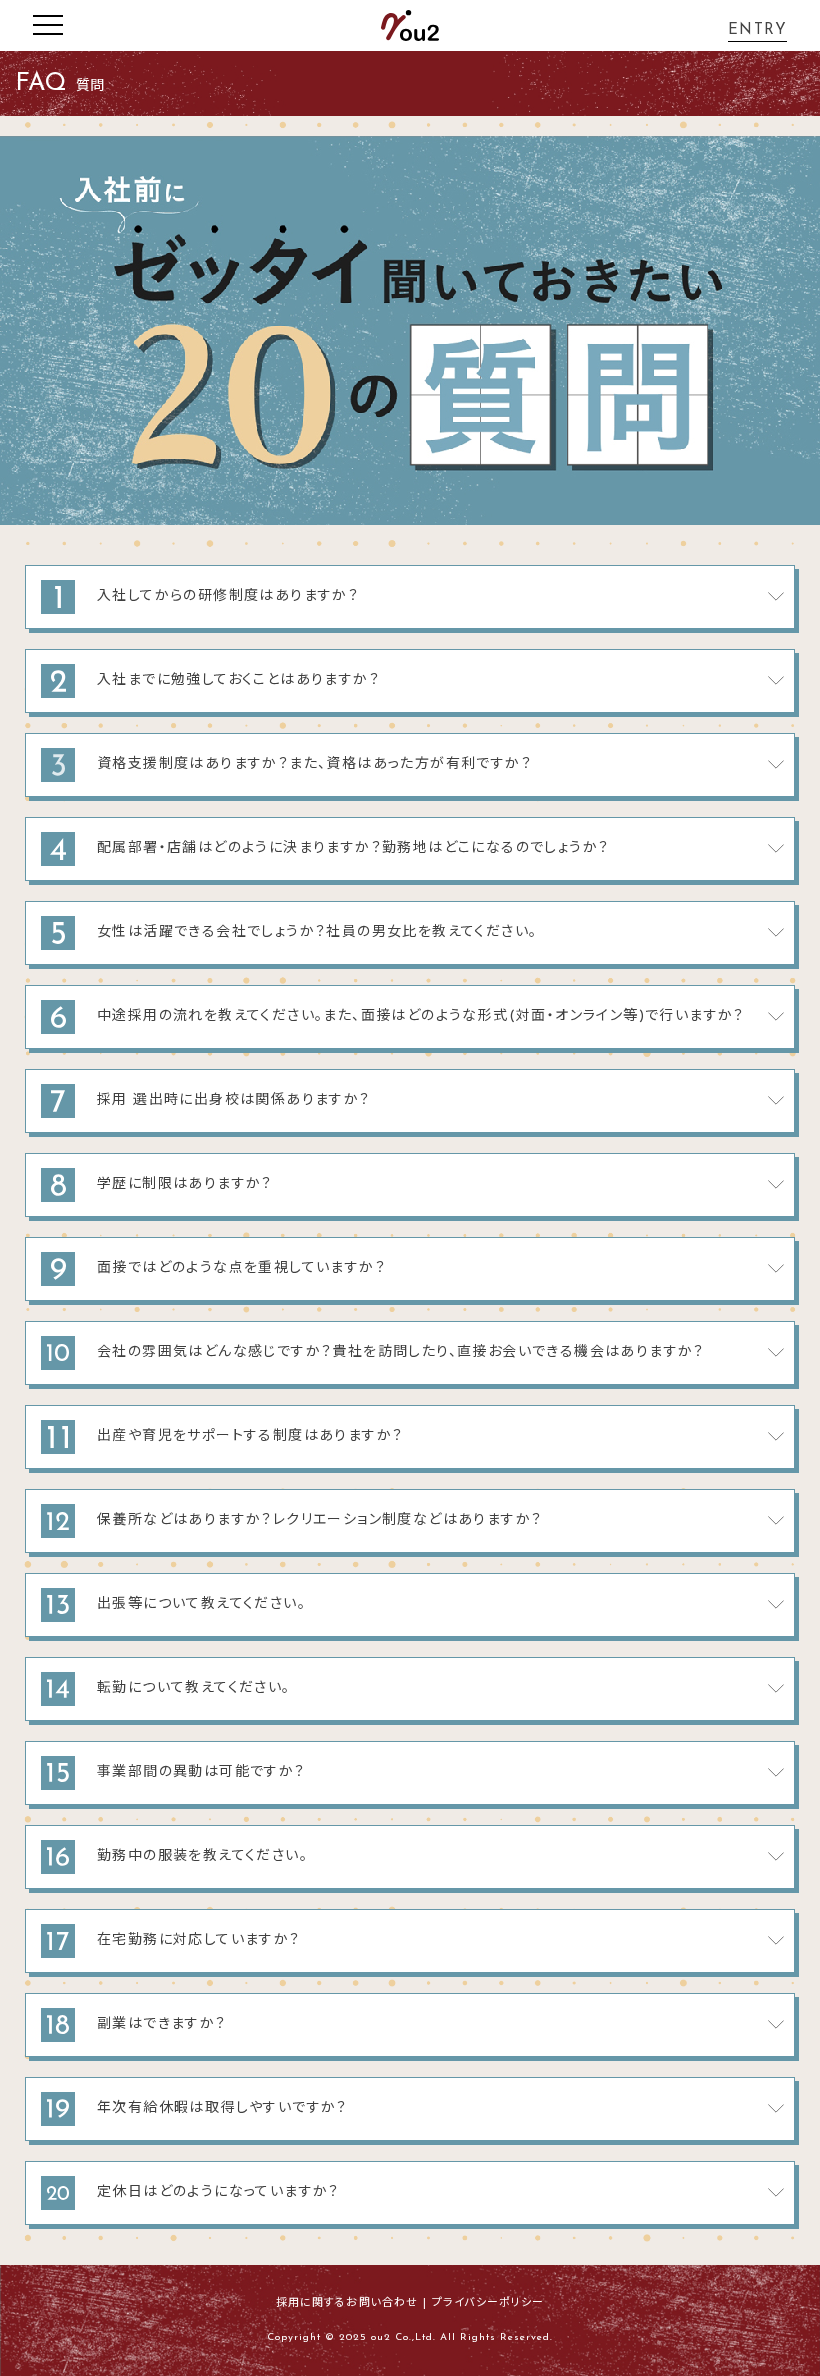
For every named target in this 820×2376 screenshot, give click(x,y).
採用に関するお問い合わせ (347, 2303)
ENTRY (758, 30)
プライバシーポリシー (488, 2303)
